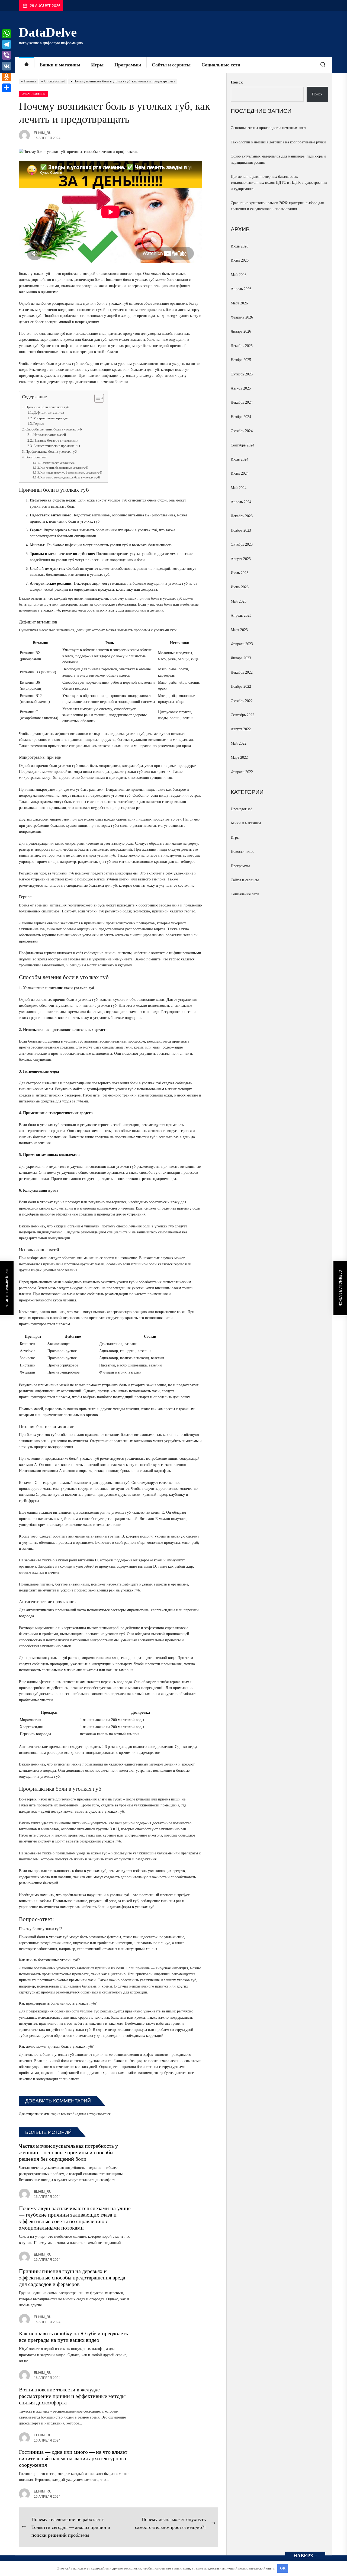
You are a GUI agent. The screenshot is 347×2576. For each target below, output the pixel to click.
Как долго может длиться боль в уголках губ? (70, 477)
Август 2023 (241, 559)
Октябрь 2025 (242, 374)
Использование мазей (50, 435)
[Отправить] (7, 88)
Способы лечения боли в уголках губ (54, 429)
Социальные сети (221, 65)
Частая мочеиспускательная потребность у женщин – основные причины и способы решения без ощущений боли (68, 2152)
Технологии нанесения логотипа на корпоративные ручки (278, 142)
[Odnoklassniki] (7, 77)
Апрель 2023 (241, 615)
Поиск (237, 82)
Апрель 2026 (241, 289)
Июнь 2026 (240, 260)
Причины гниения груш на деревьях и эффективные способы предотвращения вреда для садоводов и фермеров (72, 2278)
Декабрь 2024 (242, 402)
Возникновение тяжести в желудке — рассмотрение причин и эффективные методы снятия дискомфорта (72, 2396)
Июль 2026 (240, 246)
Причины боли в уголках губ (47, 407)
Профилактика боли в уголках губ (51, 451)
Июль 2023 (240, 573)
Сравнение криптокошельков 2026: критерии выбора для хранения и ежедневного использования (277, 206)
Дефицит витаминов (49, 413)
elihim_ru (43, 133)
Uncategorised (242, 809)
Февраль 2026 (242, 317)
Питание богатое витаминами (56, 440)
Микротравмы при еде (51, 418)
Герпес (39, 424)
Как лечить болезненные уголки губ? (64, 468)
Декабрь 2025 (242, 346)
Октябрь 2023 (242, 544)
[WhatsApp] (7, 34)
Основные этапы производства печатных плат (268, 128)
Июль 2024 (240, 459)
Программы (128, 65)
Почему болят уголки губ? (58, 463)
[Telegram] (7, 44)
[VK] (7, 66)
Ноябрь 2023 (241, 530)
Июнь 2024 (240, 473)
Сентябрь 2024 (242, 445)
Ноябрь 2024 (241, 417)
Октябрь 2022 (242, 701)
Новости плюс (242, 852)
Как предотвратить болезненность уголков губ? (71, 472)
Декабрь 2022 (242, 672)
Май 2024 (239, 488)
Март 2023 (239, 630)
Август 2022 (241, 729)
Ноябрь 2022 (241, 686)
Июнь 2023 (240, 587)
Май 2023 (239, 601)
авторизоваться (99, 2114)
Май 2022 (239, 743)
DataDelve (48, 32)
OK (283, 2568)
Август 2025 (241, 388)
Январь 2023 (241, 658)
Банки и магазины (60, 65)
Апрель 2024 (241, 502)
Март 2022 (239, 758)
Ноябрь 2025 (241, 360)
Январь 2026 (241, 331)
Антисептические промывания (57, 446)
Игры (97, 65)
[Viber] (7, 55)
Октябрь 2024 (242, 431)
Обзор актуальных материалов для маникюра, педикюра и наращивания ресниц (278, 159)
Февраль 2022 (242, 772)
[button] (96, 399)
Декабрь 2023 (242, 516)
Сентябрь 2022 (242, 715)
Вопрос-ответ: (37, 457)
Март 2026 (239, 303)
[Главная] (27, 65)
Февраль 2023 (242, 644)
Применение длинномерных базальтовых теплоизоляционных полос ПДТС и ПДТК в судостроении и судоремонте (279, 183)
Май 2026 (239, 275)
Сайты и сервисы (171, 65)
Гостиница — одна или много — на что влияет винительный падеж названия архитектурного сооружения (73, 2458)
